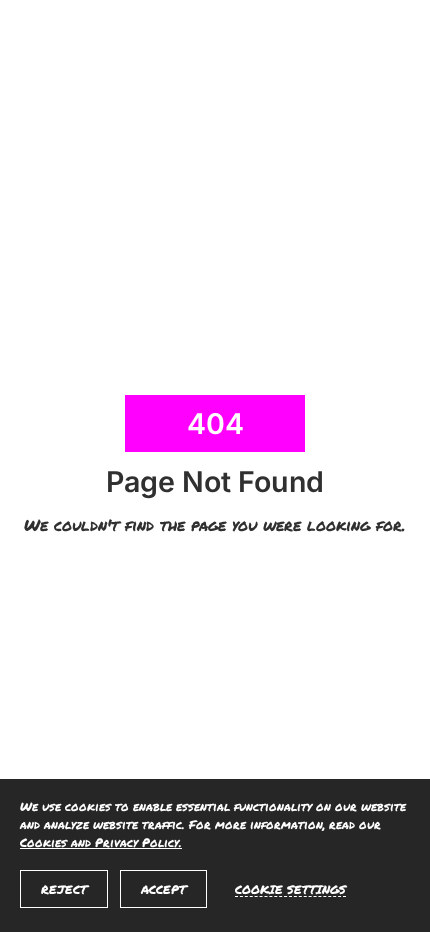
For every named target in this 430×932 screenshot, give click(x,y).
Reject (64, 889)
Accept (163, 889)
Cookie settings (290, 889)
